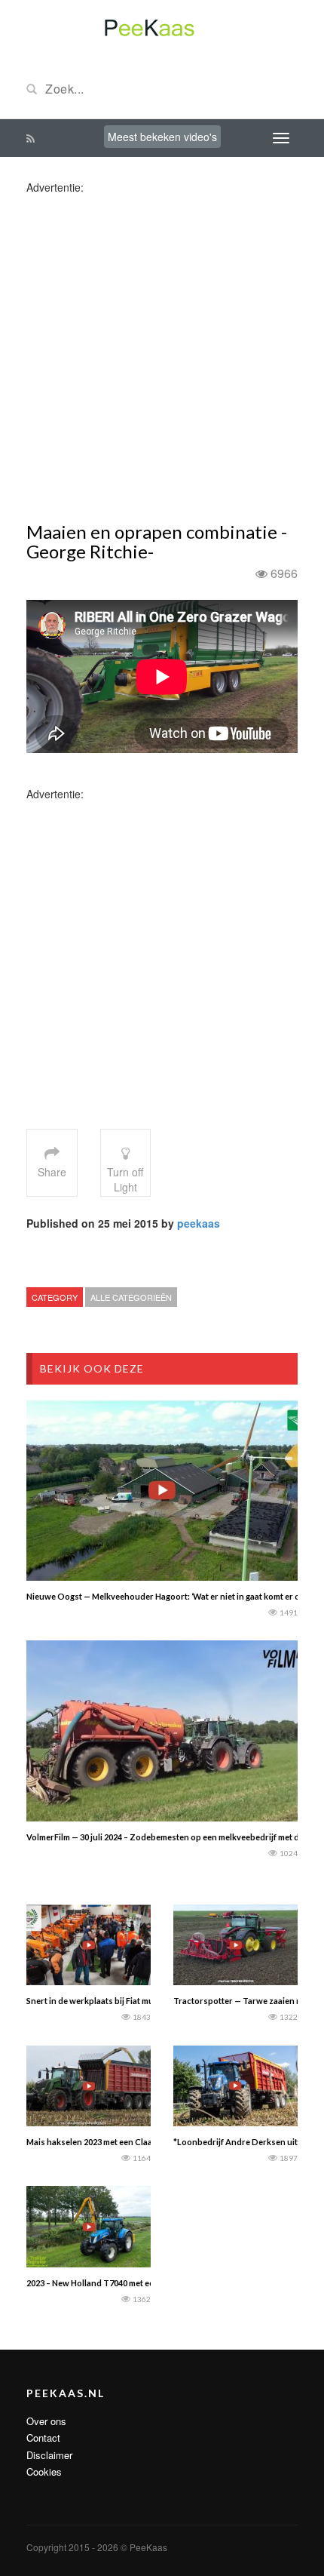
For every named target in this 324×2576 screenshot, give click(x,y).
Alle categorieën (131, 1297)
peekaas (199, 1223)
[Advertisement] (162, 357)
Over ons (46, 2421)
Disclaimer (49, 2455)
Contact (43, 2438)
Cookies (44, 2471)
